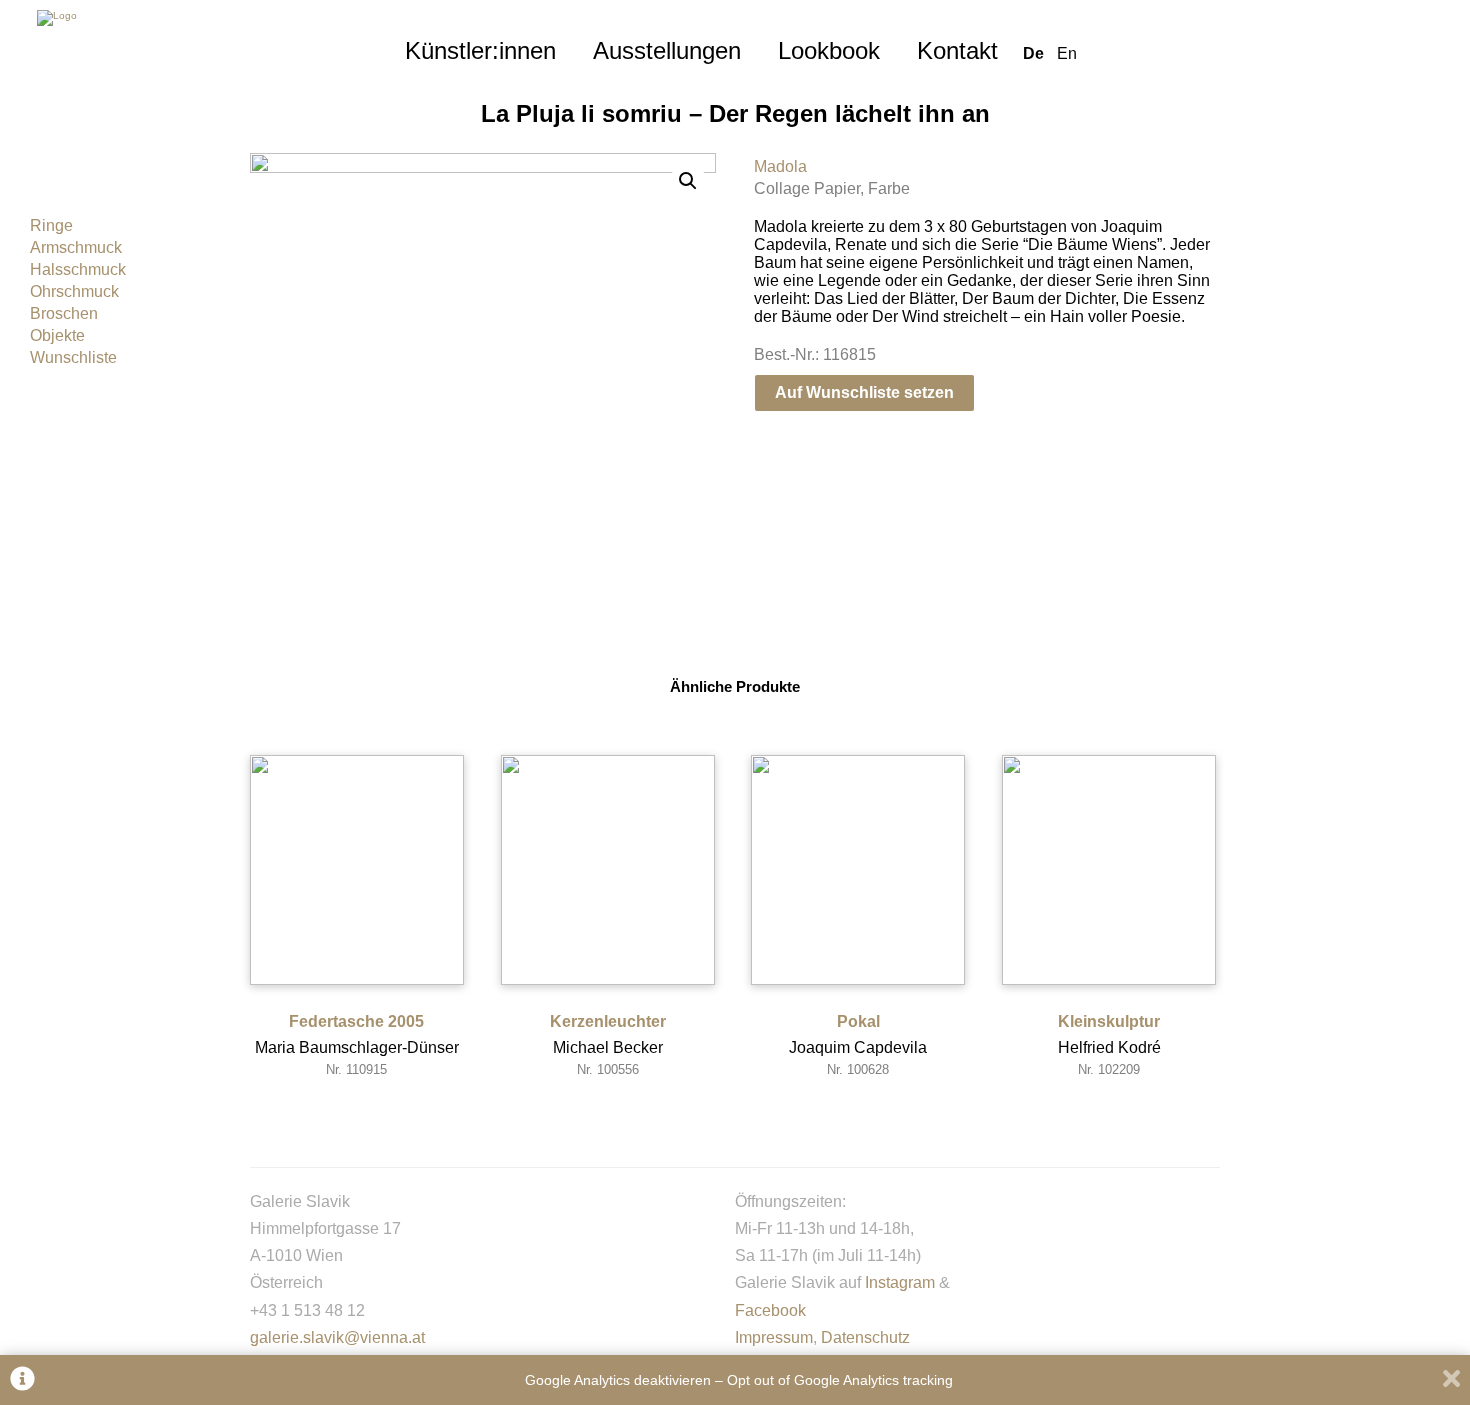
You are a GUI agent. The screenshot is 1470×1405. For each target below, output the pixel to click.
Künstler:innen (480, 50)
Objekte (57, 335)
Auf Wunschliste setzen (864, 392)
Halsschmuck (78, 269)
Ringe (51, 225)
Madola (780, 166)
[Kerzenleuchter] (608, 870)
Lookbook (829, 50)
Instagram (900, 1282)
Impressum (774, 1337)
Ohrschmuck (74, 291)
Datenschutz (865, 1337)
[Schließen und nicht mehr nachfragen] (1451, 1380)
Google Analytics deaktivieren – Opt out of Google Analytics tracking (739, 1380)
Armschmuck (76, 247)
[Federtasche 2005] (357, 870)
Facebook (770, 1310)
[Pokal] (858, 870)
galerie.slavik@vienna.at (337, 1337)
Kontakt (957, 50)
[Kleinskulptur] (1109, 870)
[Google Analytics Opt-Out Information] (22, 1380)
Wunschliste (73, 357)
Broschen (64, 313)
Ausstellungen (667, 50)
